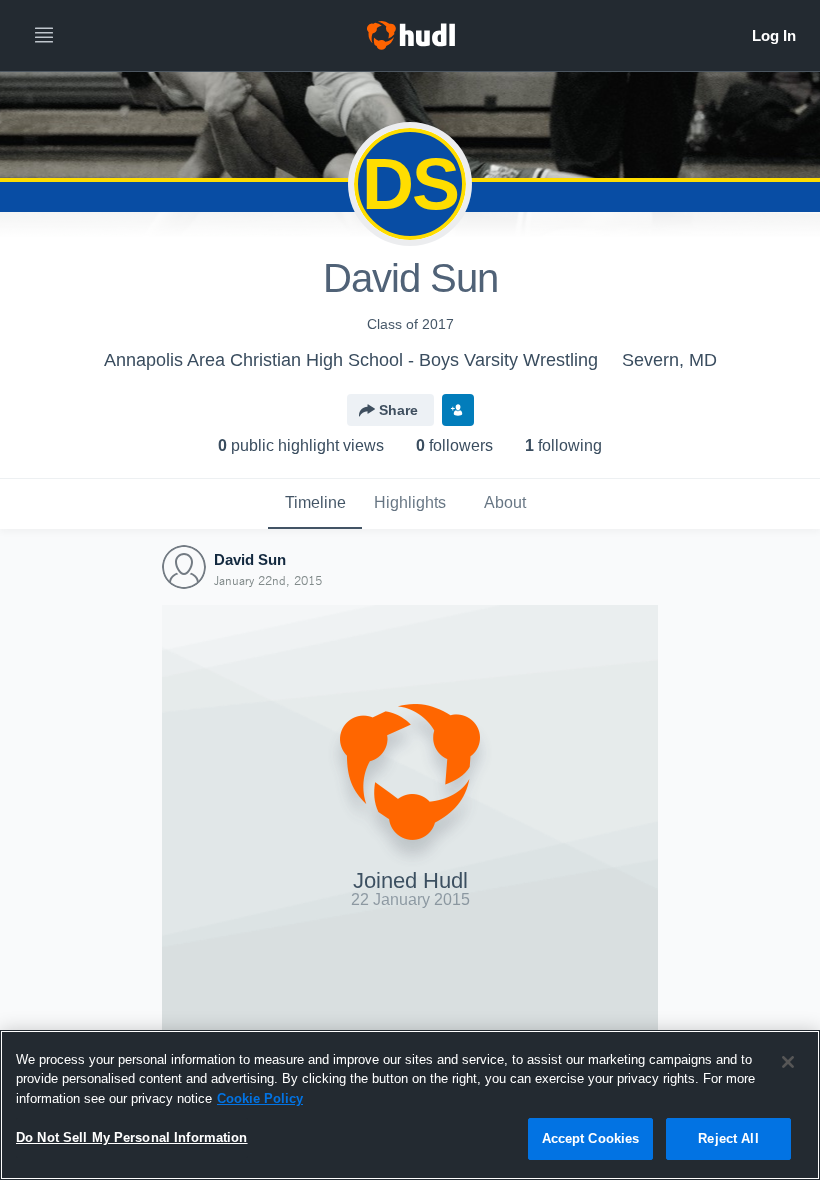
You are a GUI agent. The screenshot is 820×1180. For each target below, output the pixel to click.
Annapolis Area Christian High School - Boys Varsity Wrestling (351, 360)
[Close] (788, 1062)
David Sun (250, 559)
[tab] (315, 504)
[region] (410, 1105)
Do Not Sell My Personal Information (132, 1137)
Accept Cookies (591, 1138)
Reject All (728, 1138)
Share (398, 410)
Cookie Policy (260, 1098)
